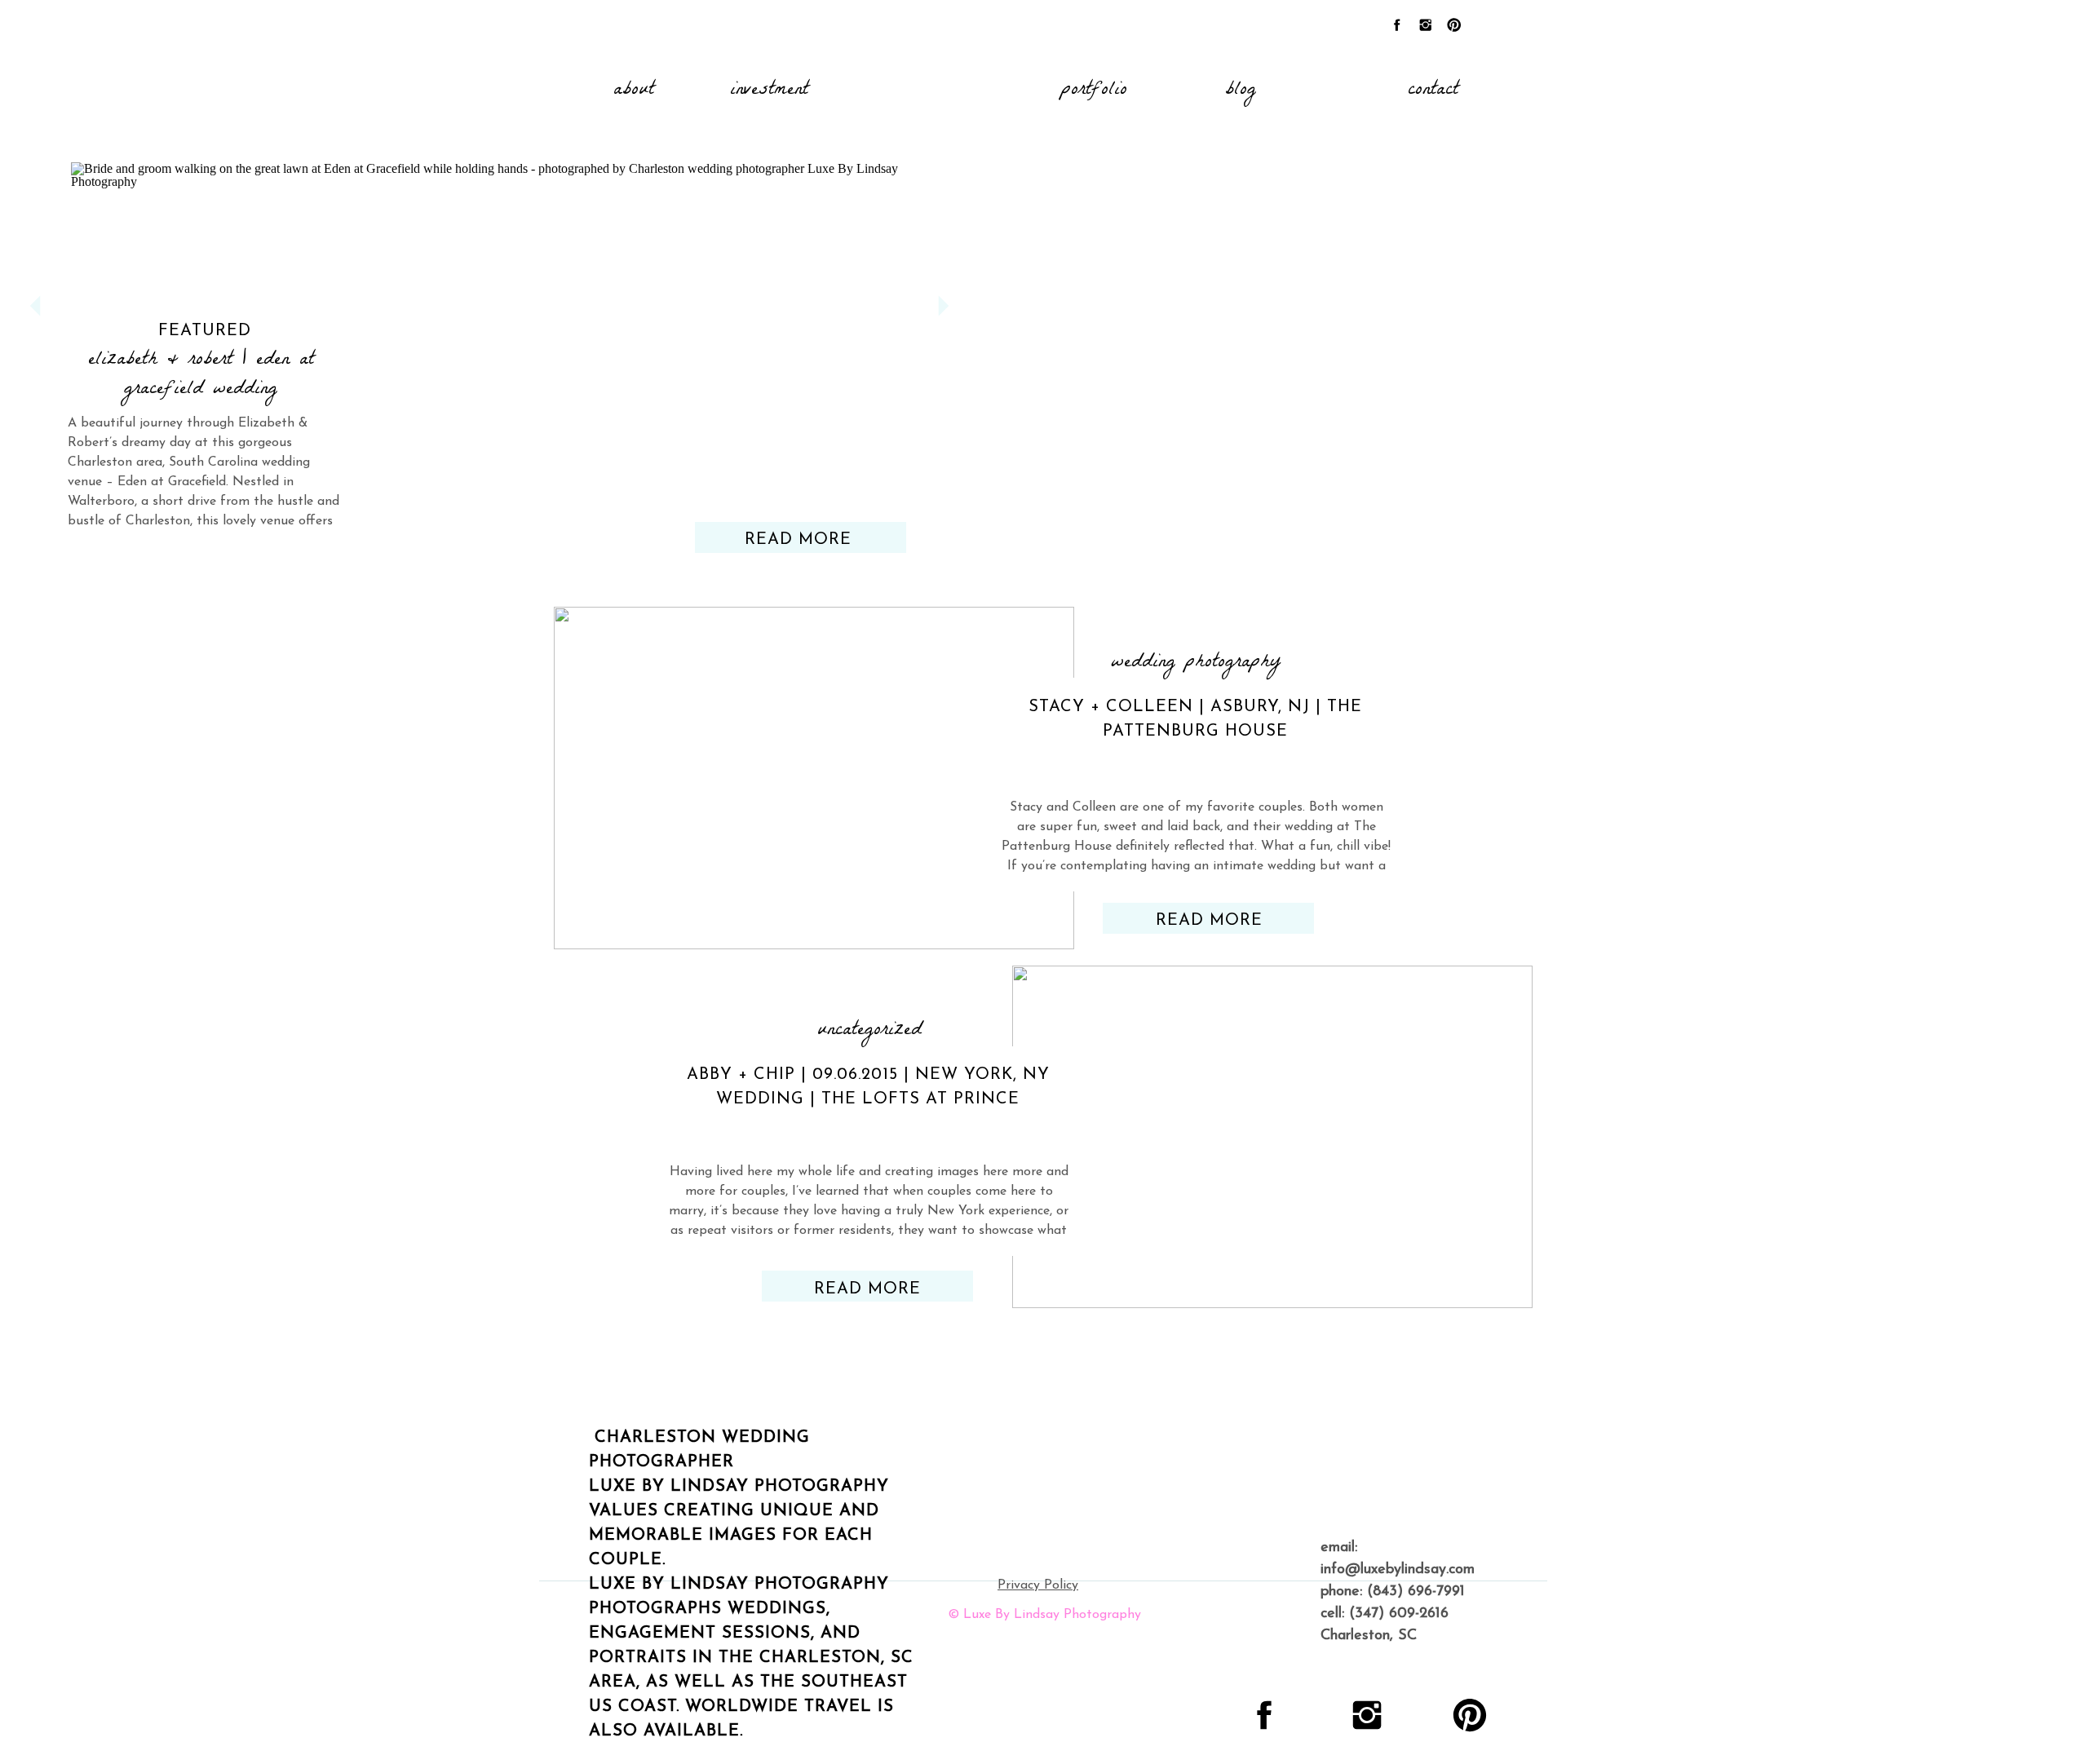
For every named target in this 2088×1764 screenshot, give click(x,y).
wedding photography (1196, 663)
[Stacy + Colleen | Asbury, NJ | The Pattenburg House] (814, 778)
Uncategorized (869, 1031)
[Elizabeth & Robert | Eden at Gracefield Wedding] (489, 333)
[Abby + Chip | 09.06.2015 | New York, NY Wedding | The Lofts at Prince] (1272, 1137)
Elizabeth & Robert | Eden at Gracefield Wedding (201, 376)
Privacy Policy (1038, 1585)
